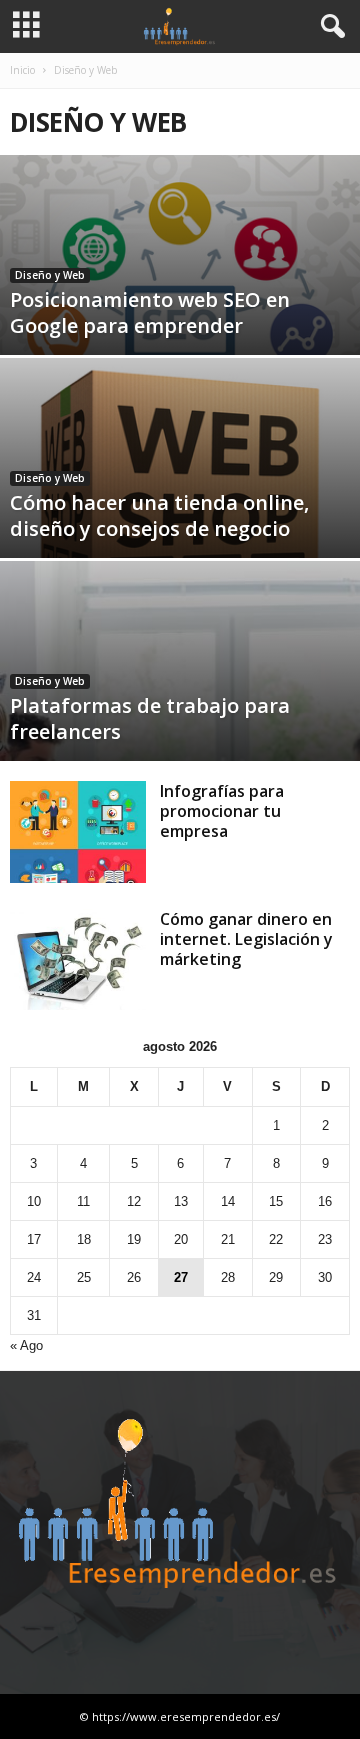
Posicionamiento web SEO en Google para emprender (150, 312)
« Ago (26, 1345)
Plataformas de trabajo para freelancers (150, 718)
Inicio (22, 70)
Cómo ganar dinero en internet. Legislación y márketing (246, 939)
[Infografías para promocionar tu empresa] (78, 832)
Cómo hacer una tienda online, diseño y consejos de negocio (159, 515)
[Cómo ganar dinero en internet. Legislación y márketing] (78, 960)
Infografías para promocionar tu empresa (222, 811)
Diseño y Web (50, 275)
